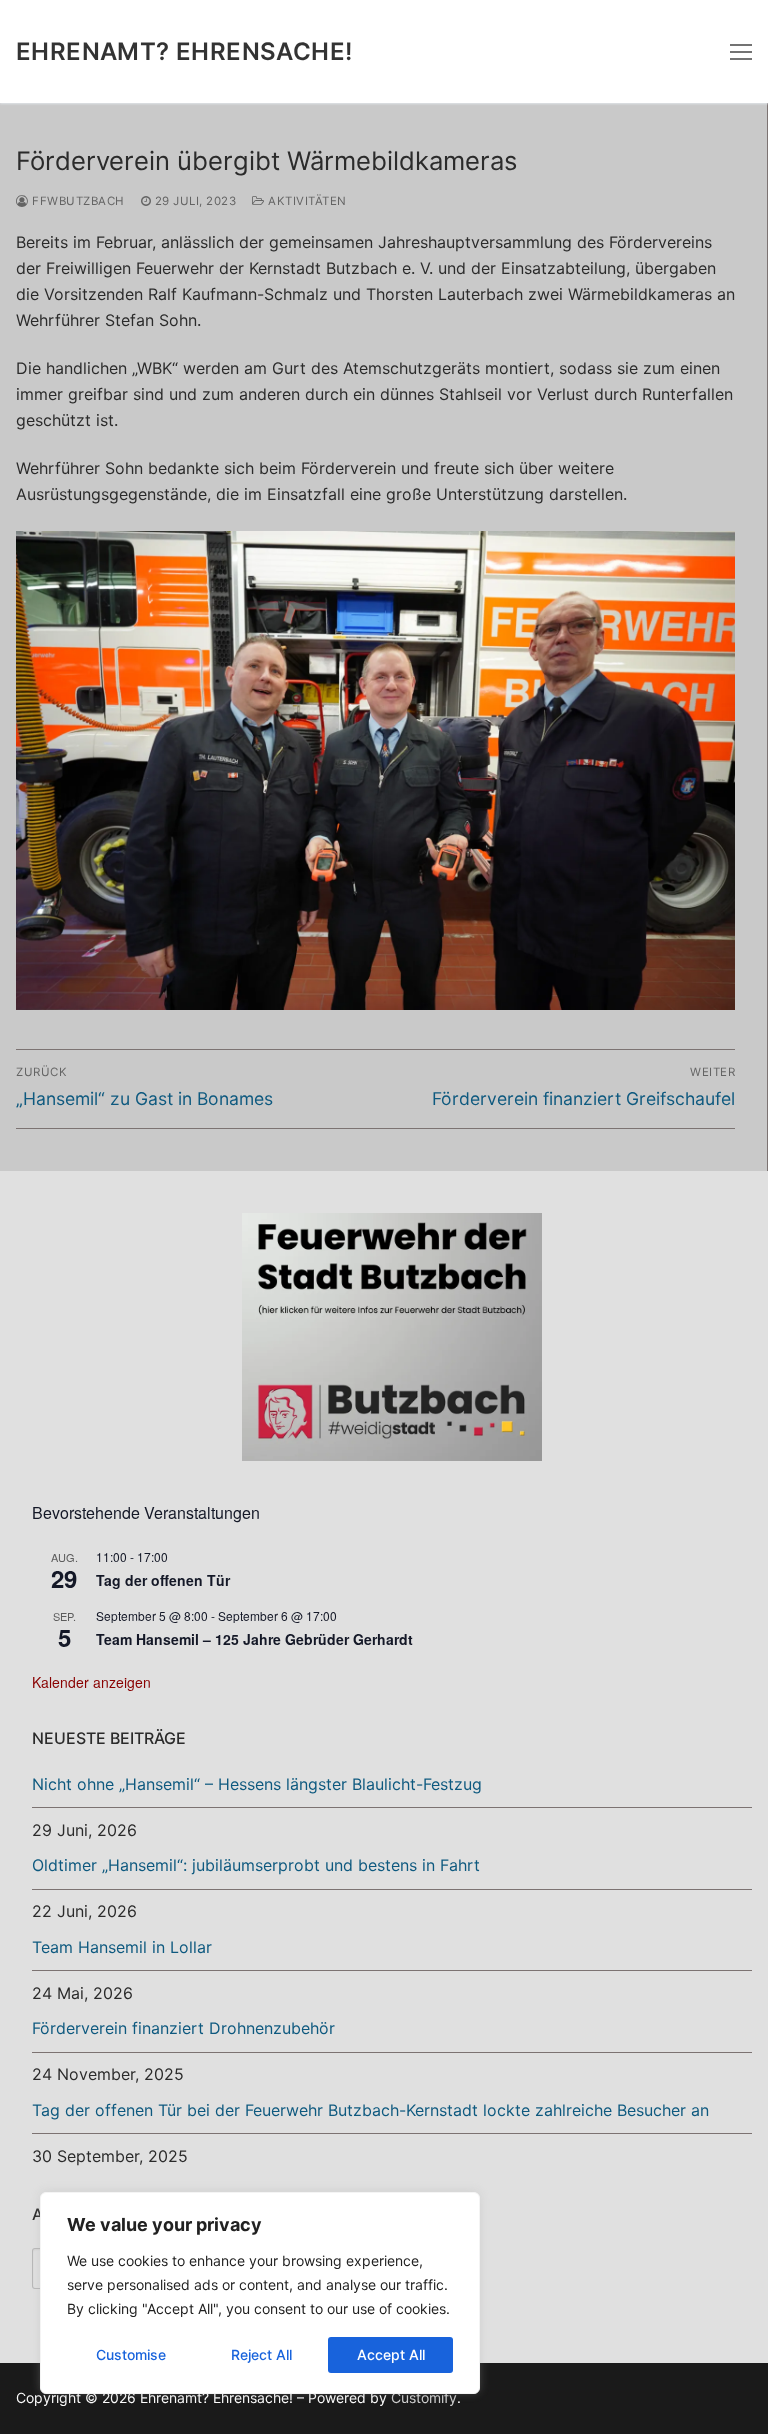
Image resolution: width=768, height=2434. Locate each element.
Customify (424, 2397)
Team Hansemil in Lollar (122, 1947)
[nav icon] (741, 52)
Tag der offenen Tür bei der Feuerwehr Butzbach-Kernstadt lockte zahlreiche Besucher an (370, 2110)
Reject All (261, 2354)
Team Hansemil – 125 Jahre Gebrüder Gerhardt (254, 1639)
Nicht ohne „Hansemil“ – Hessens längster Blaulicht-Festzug (257, 1784)
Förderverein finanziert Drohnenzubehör (183, 2028)
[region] (260, 2293)
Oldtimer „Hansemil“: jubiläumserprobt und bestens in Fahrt (256, 1865)
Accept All (391, 2354)
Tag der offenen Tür (163, 1580)
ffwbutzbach (77, 201)
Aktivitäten (306, 201)
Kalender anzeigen (91, 1682)
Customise (131, 2354)
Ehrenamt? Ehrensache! (184, 51)
